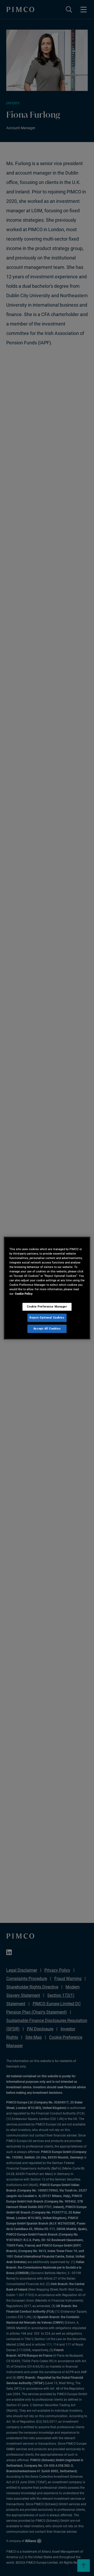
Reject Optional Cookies (47, 1317)
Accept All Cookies (47, 1328)
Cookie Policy (24, 1294)
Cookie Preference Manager (47, 1306)
